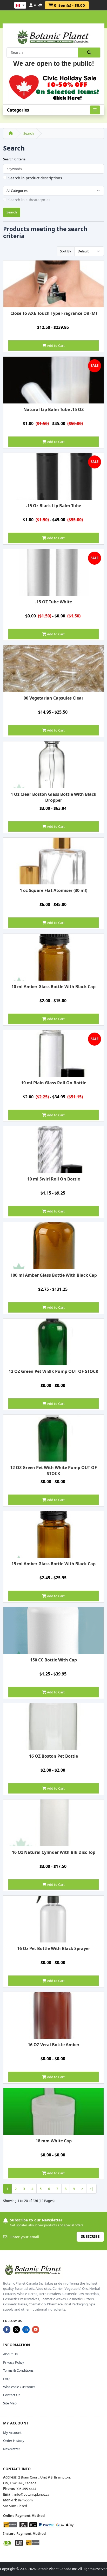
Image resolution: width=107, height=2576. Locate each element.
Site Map (10, 2403)
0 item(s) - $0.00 (69, 5)
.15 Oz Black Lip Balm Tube (53, 506)
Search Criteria (14, 159)
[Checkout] (40, 4)
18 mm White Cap (54, 2141)
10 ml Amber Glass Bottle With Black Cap (53, 987)
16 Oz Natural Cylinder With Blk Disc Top (54, 1852)
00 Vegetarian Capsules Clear (53, 698)
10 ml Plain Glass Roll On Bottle (54, 1083)
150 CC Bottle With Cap (53, 1660)
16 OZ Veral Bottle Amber (54, 2045)
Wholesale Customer (19, 2387)
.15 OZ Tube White (53, 602)
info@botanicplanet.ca (32, 2494)
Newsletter (12, 2449)
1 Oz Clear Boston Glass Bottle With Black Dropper (53, 797)
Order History (14, 2441)
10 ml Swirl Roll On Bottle (54, 1179)
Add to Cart (55, 345)
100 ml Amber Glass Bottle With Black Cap (54, 1275)
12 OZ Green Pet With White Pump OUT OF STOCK (53, 1470)
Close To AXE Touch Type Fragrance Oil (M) (54, 313)
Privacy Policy (14, 2362)
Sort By (66, 251)
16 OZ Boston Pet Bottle (53, 1756)
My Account (12, 2432)
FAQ (6, 2379)
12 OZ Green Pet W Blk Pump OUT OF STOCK (53, 1371)
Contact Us (12, 2395)
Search (29, 133)
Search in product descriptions (35, 178)
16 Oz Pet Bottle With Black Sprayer (54, 1948)
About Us (10, 2354)
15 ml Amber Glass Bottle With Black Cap (53, 1564)
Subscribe (90, 2236)
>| (91, 2189)
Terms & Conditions (18, 2370)
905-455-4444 (26, 2489)
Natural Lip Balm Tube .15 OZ (53, 409)
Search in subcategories (29, 200)
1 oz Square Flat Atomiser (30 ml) (53, 890)
